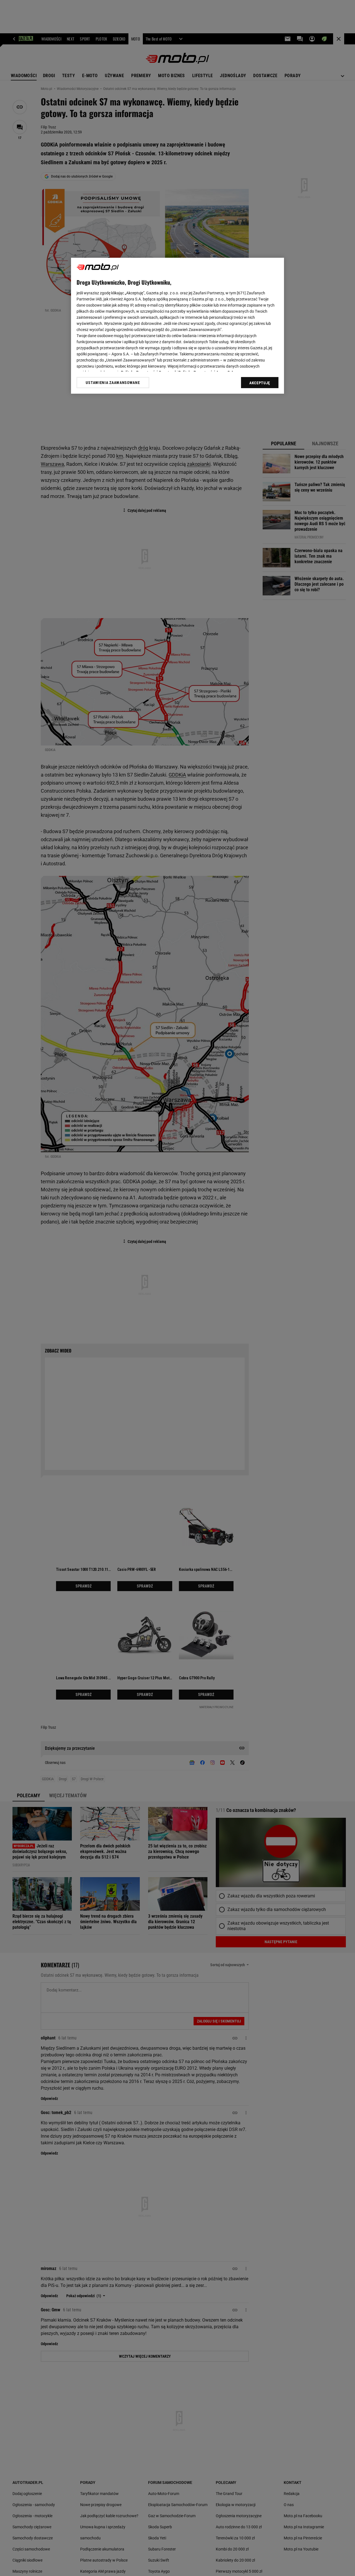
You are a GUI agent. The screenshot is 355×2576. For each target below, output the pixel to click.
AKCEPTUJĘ (260, 383)
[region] (177, 326)
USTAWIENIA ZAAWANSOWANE (113, 382)
